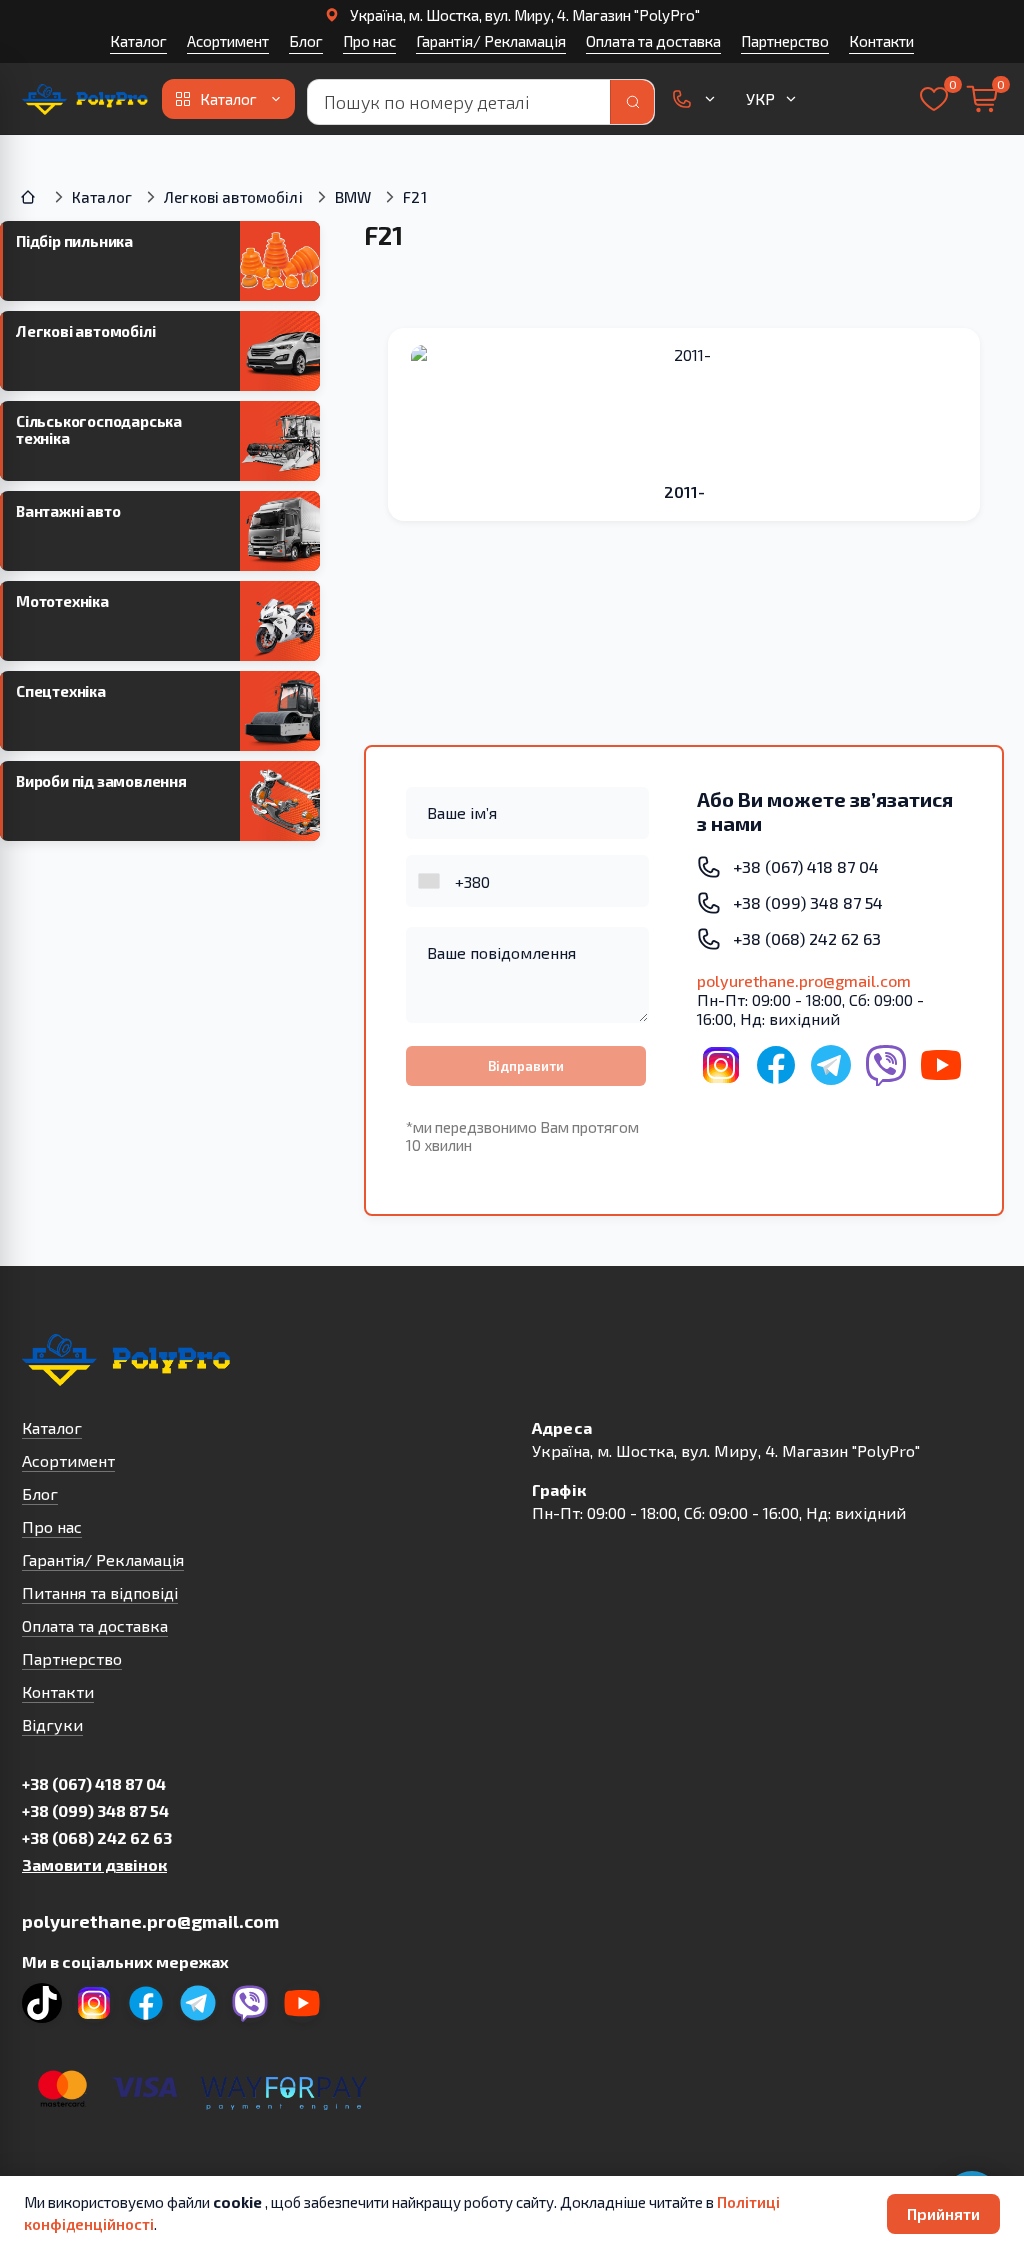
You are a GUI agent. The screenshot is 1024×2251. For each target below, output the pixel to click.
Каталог (138, 41)
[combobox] (431, 881)
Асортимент (228, 41)
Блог (306, 41)
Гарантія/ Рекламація (491, 41)
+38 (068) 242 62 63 (97, 1837)
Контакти (881, 41)
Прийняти (943, 2213)
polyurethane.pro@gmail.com (804, 980)
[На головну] (86, 99)
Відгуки (52, 1724)
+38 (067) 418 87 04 (94, 1783)
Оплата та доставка (653, 41)
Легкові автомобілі (233, 197)
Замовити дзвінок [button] (94, 1864)
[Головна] (30, 197)
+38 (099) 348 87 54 (95, 1810)
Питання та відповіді (100, 1592)
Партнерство (785, 41)
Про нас (369, 41)
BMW (353, 197)
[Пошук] (632, 102)
